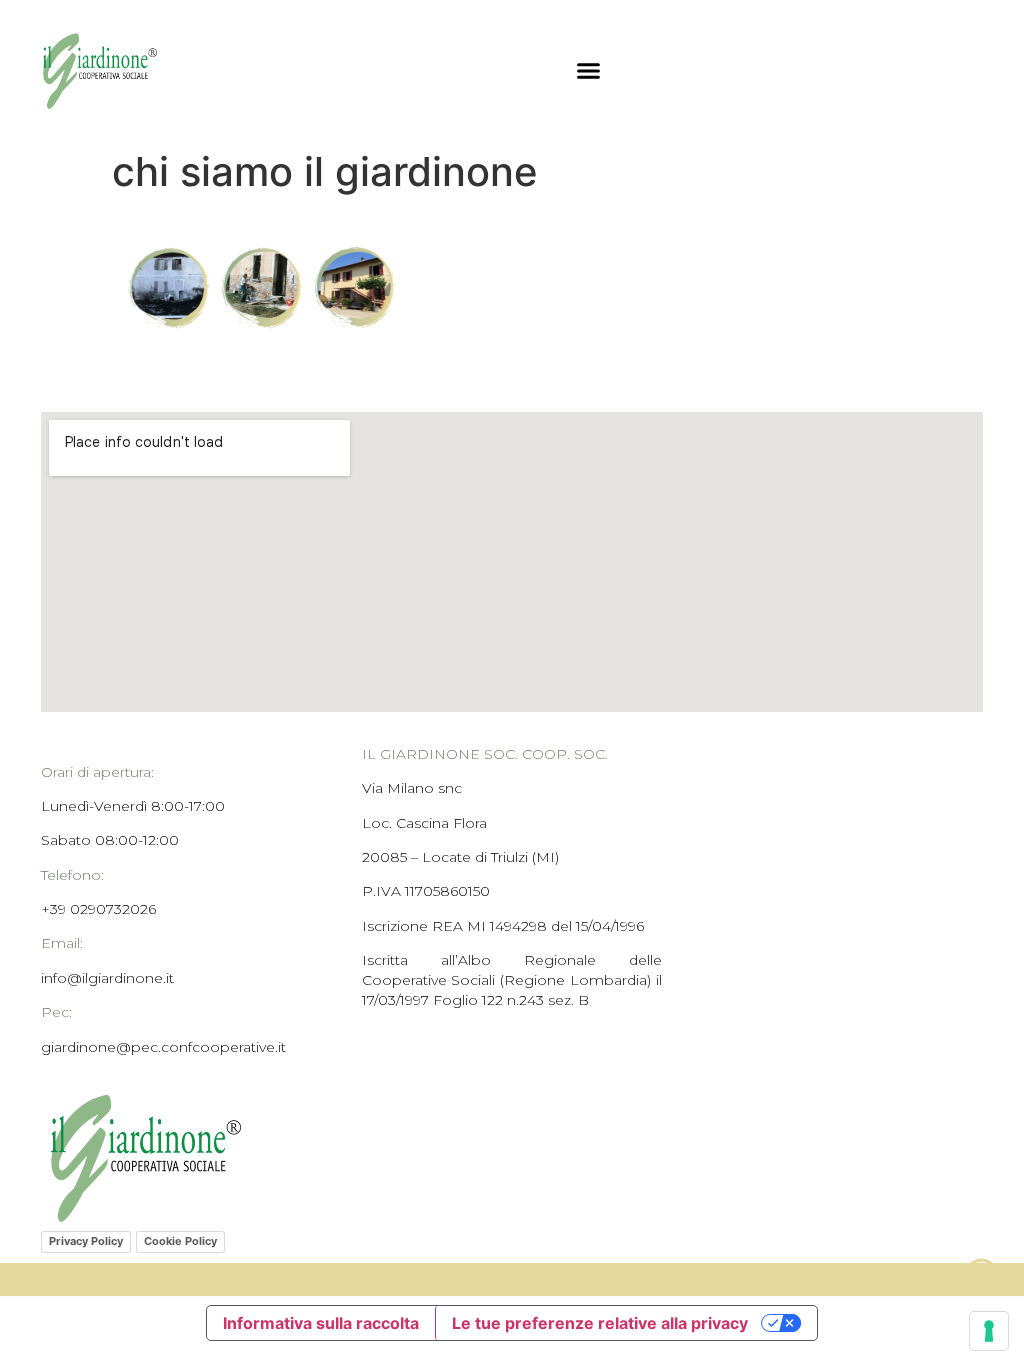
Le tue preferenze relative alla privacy (600, 1323)
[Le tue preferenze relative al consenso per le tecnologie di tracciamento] (989, 1331)
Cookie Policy (180, 1241)
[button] (589, 70)
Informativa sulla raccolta (321, 1323)
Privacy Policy (86, 1241)
